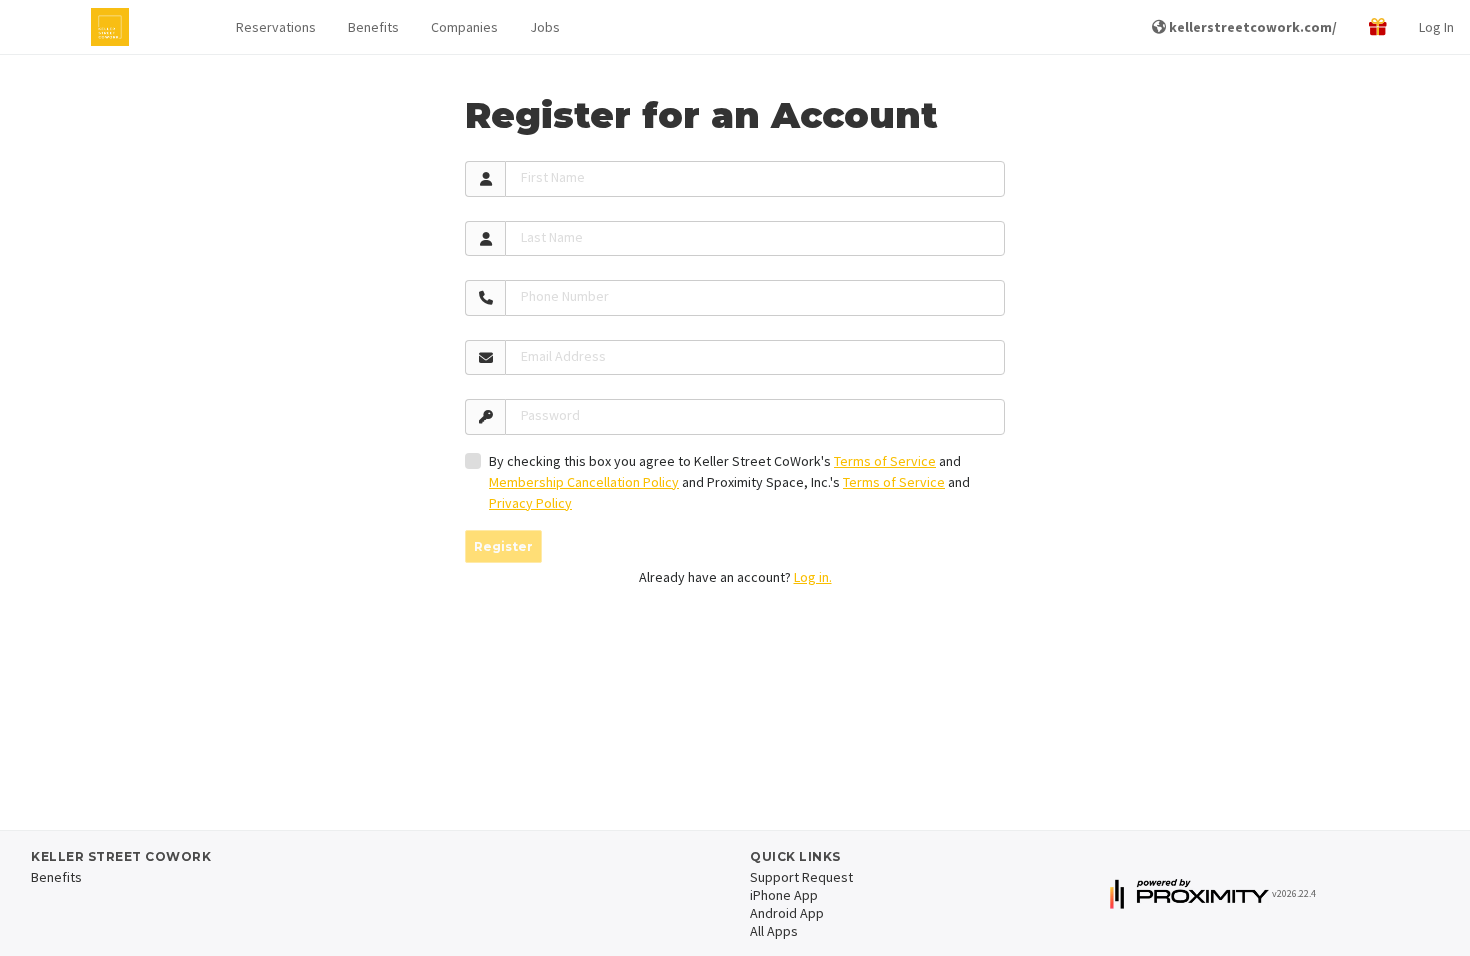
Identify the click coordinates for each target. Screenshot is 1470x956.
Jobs (545, 27)
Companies (464, 27)
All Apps (774, 931)
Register (503, 546)
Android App (787, 913)
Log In (1436, 27)
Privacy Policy (530, 503)
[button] (276, 27)
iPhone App (784, 895)
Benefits (373, 27)
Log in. (813, 577)
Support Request (801, 877)
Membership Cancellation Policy (584, 482)
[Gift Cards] (1378, 27)
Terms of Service (885, 461)
